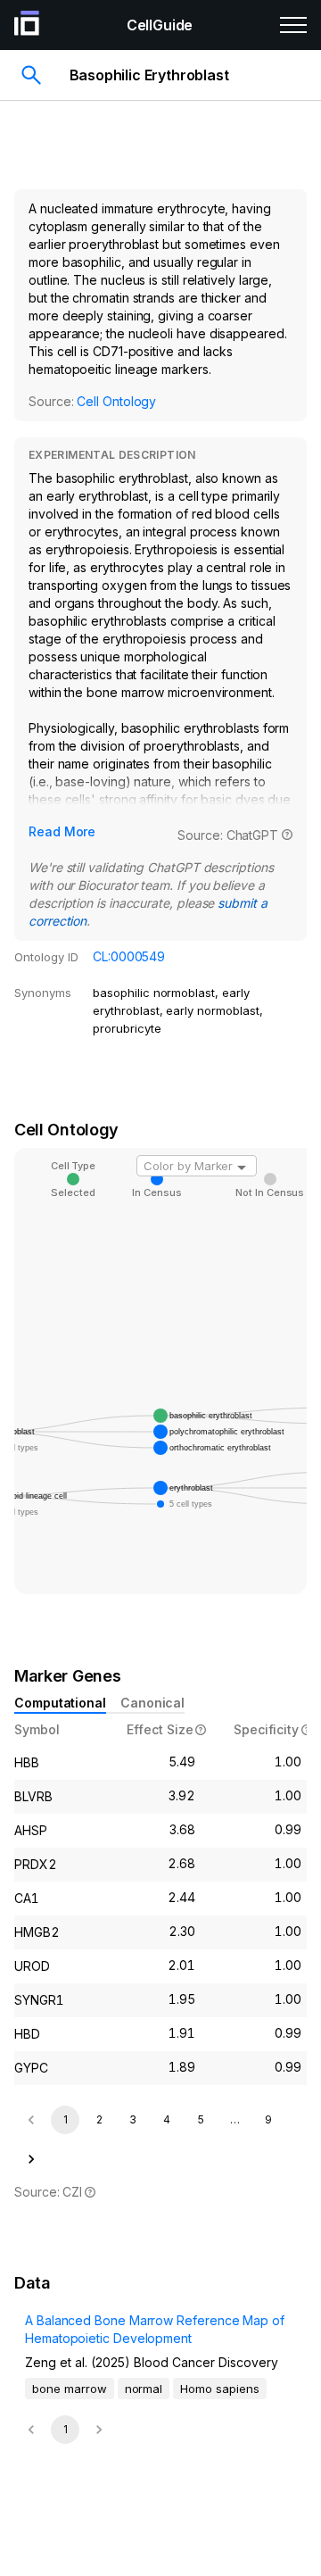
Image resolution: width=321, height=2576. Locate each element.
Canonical (152, 1703)
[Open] (242, 1168)
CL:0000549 (129, 956)
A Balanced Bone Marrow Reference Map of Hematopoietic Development (155, 2329)
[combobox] (197, 1166)
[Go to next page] (31, 2159)
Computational (60, 1703)
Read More (62, 831)
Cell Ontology (116, 401)
